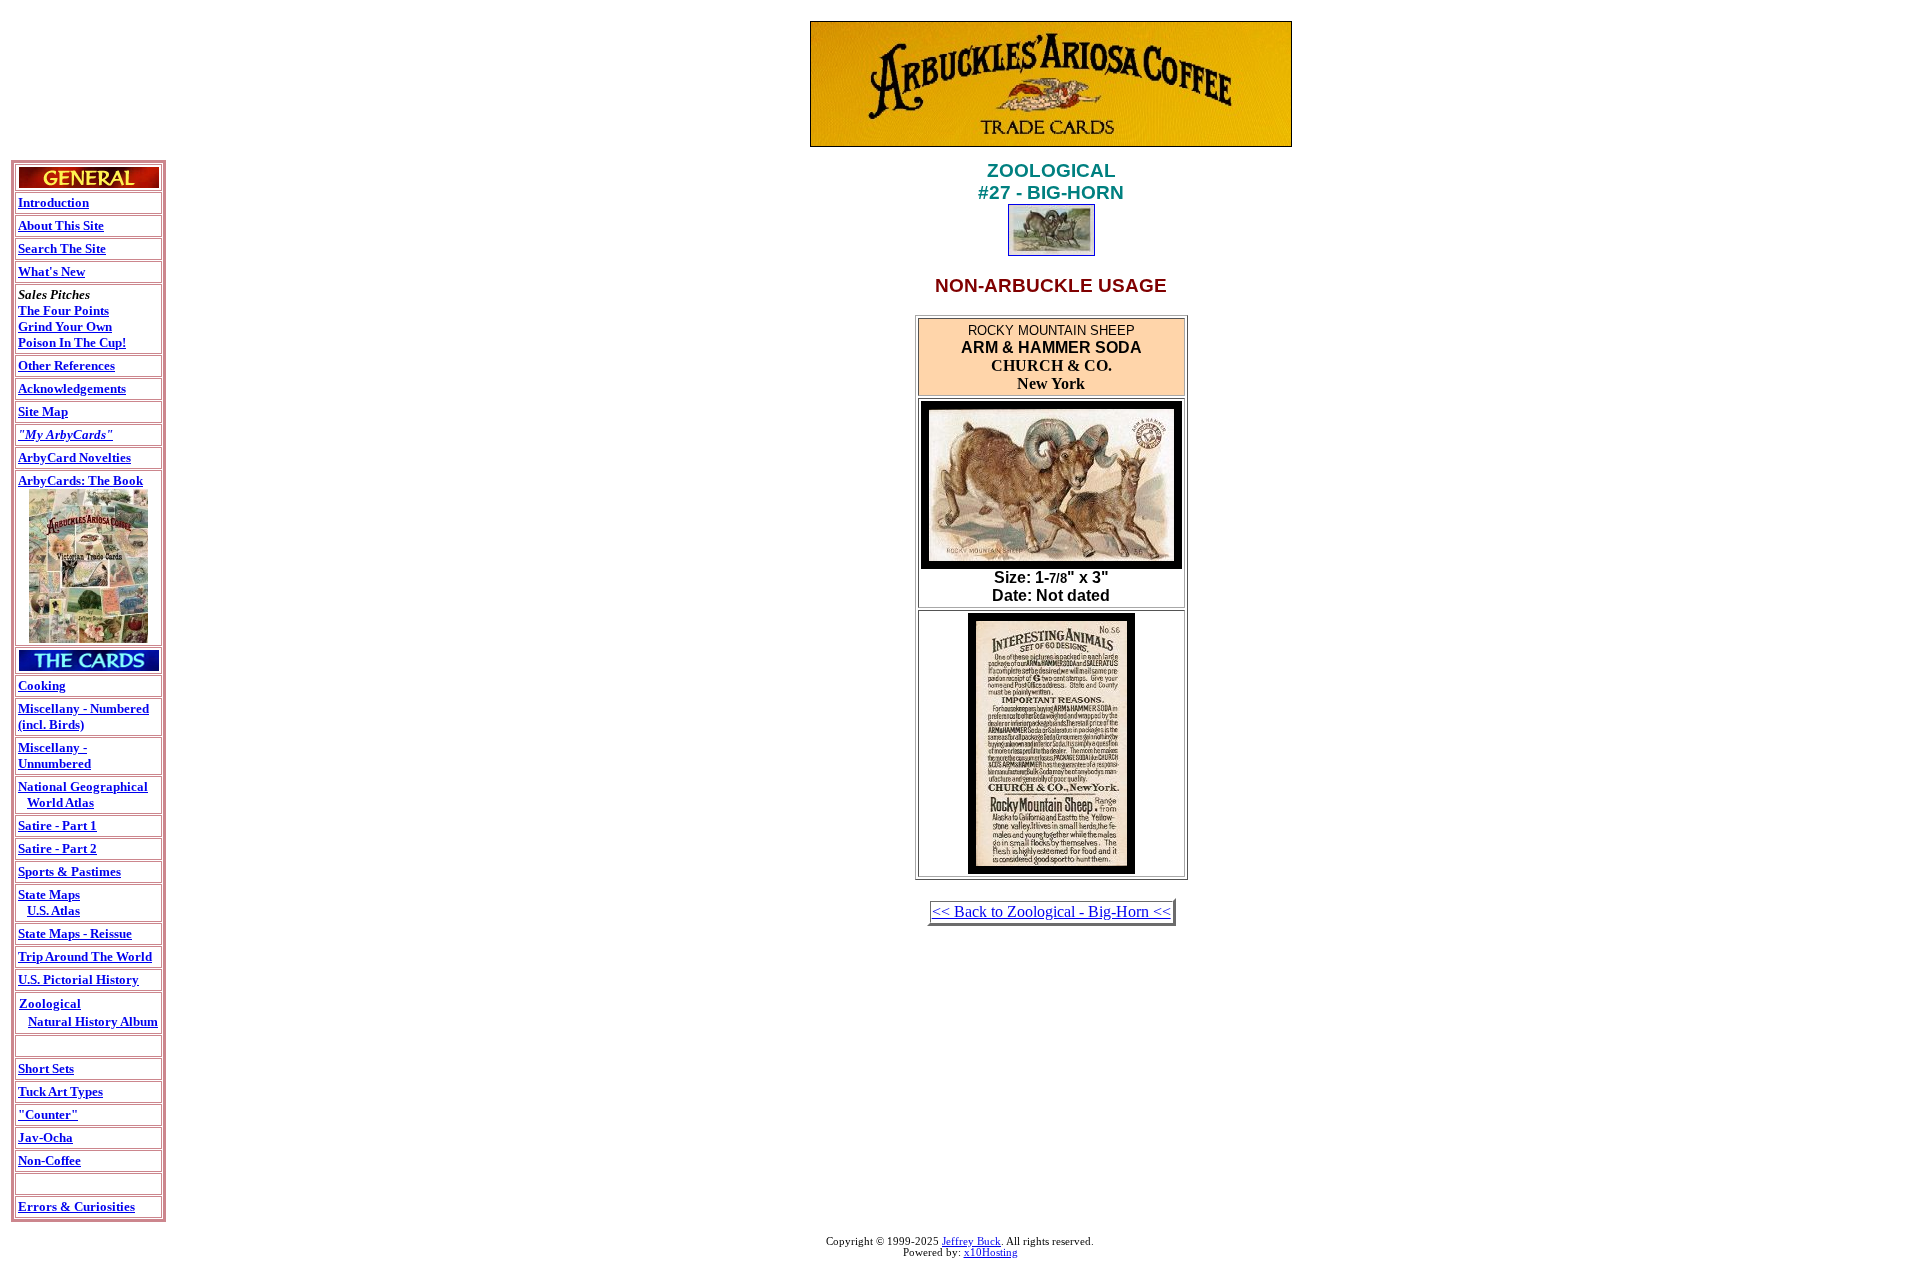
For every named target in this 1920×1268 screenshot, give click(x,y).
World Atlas (60, 802)
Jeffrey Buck (971, 1241)
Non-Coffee (49, 1160)
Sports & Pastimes (69, 871)
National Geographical (83, 786)
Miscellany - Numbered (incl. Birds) (83, 716)
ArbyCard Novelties (74, 457)
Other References (66, 365)
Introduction (53, 202)
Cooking (42, 685)
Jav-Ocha (45, 1137)
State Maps (49, 894)
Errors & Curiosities (76, 1206)
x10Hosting (991, 1252)
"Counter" (48, 1114)
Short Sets (46, 1068)
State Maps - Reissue (75, 933)
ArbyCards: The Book (80, 480)
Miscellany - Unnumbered (54, 755)
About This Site (61, 225)
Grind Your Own (65, 326)
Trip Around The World (85, 956)
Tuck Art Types (60, 1091)
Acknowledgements (72, 388)
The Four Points (63, 310)
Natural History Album (93, 1021)
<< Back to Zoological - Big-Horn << (1051, 911)
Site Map (43, 411)
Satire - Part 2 (57, 848)
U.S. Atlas (53, 910)
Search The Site (62, 248)
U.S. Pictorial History (78, 979)
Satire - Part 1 (57, 825)
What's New (51, 271)
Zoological (50, 1003)
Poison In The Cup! (72, 342)
